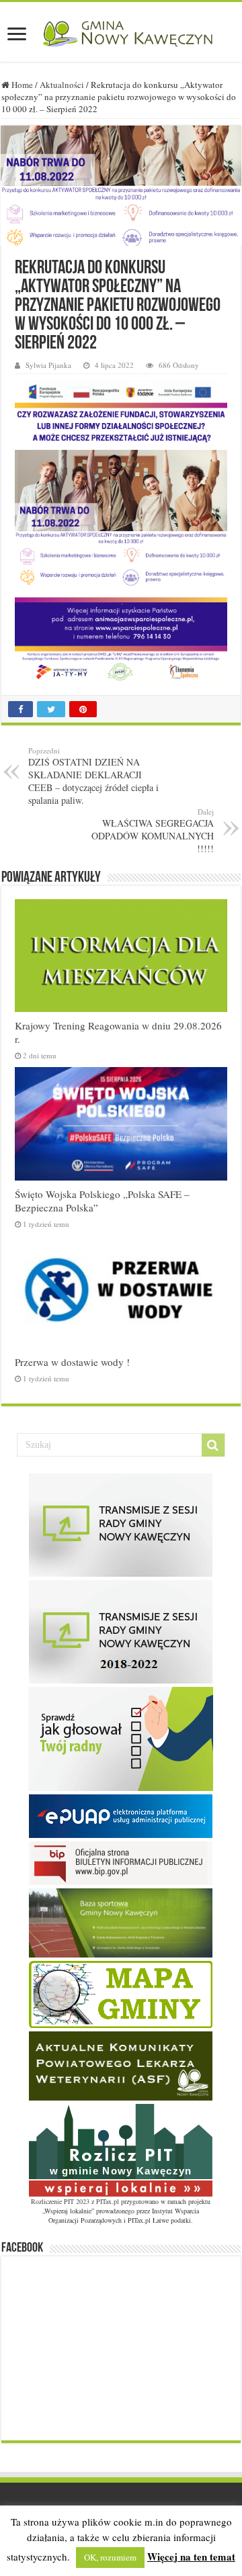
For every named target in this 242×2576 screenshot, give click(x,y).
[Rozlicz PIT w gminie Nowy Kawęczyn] (121, 2149)
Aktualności (62, 85)
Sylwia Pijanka (48, 365)
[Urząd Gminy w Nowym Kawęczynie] (121, 32)
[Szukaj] (213, 1445)
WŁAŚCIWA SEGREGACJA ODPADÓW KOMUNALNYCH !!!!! (153, 831)
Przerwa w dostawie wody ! (72, 1362)
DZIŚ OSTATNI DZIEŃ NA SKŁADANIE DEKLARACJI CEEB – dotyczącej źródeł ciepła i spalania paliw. (93, 776)
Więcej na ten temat (191, 2557)
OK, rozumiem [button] (110, 2557)
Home (21, 85)
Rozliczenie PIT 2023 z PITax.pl (75, 2201)
